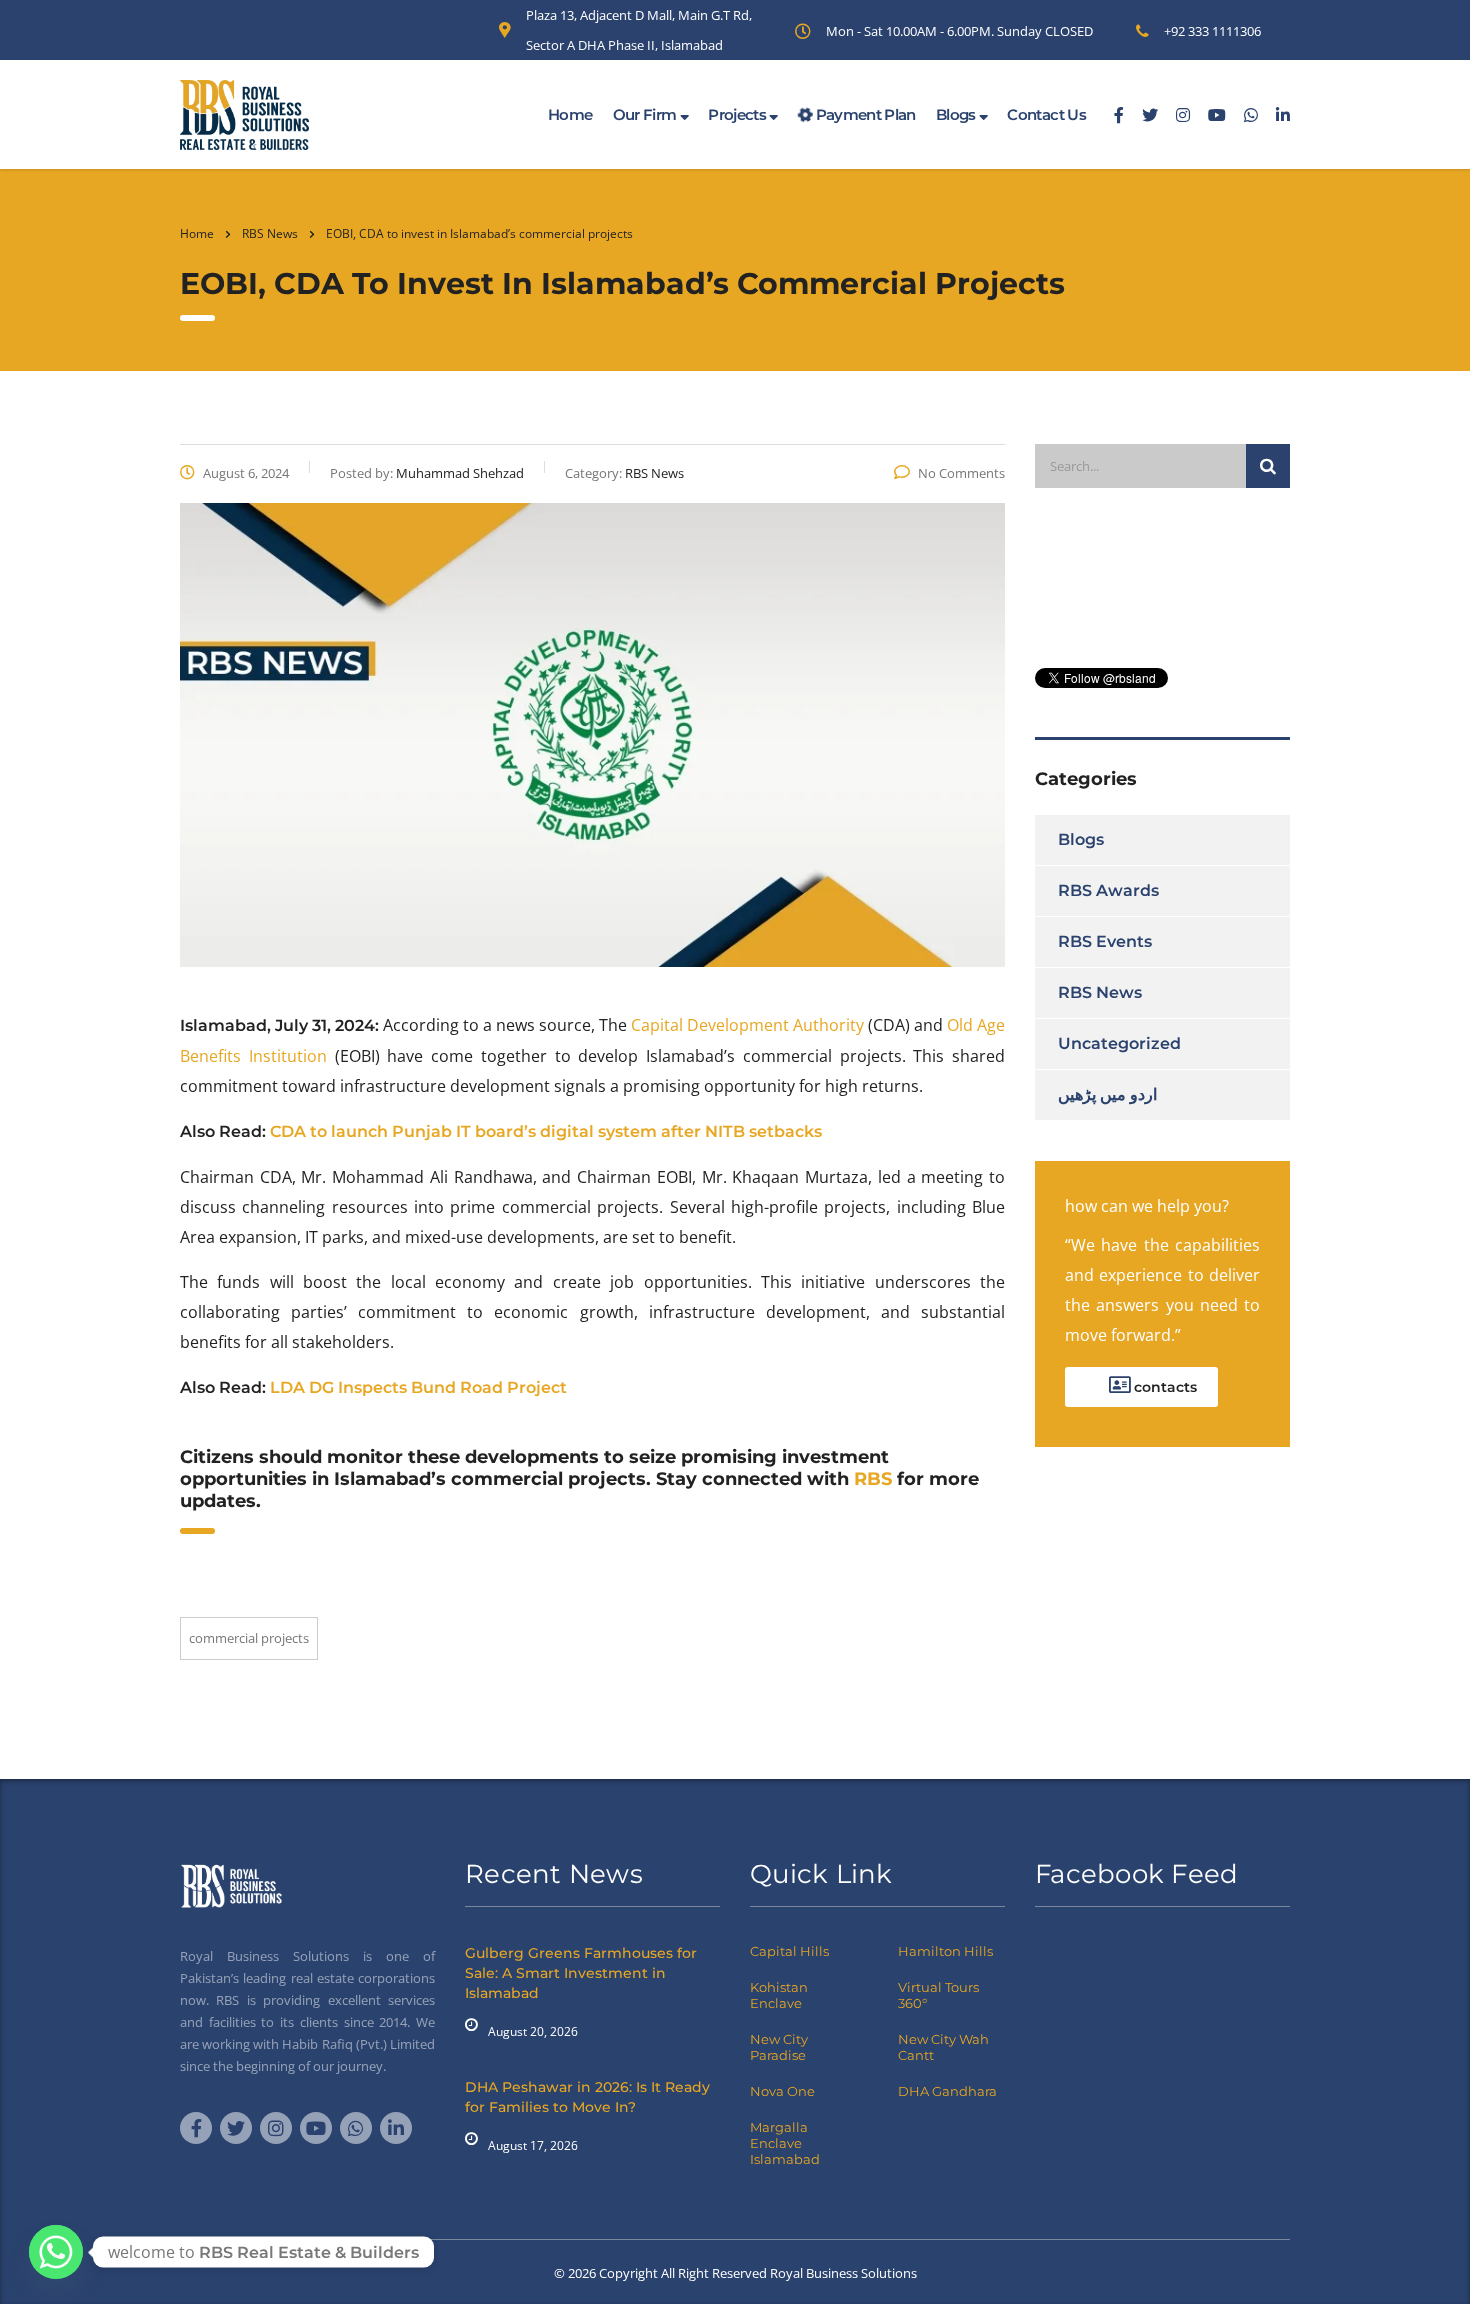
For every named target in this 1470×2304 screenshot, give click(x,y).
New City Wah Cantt (943, 2047)
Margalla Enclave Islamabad (785, 2143)
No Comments (961, 473)
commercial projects (249, 1638)
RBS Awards (1108, 890)
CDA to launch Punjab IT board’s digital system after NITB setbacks (546, 1131)
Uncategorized (1119, 1043)
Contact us (1046, 114)
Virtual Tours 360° (938, 1995)
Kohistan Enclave (779, 1995)
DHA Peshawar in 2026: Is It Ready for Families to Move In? (587, 2097)
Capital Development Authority (747, 1025)
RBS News (1100, 992)
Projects (738, 114)
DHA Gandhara (947, 2091)
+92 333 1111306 (1212, 31)
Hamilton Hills (945, 1951)
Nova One (782, 2091)
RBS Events (1105, 941)
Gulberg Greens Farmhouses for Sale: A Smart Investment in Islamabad (581, 1973)
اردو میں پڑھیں (1107, 1094)
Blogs (957, 114)
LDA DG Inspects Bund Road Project (418, 1387)
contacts (1163, 1387)
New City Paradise (779, 2047)
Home (570, 114)
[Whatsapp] (56, 2252)
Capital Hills (789, 1951)
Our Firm (646, 114)
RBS (873, 1479)
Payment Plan (864, 114)
